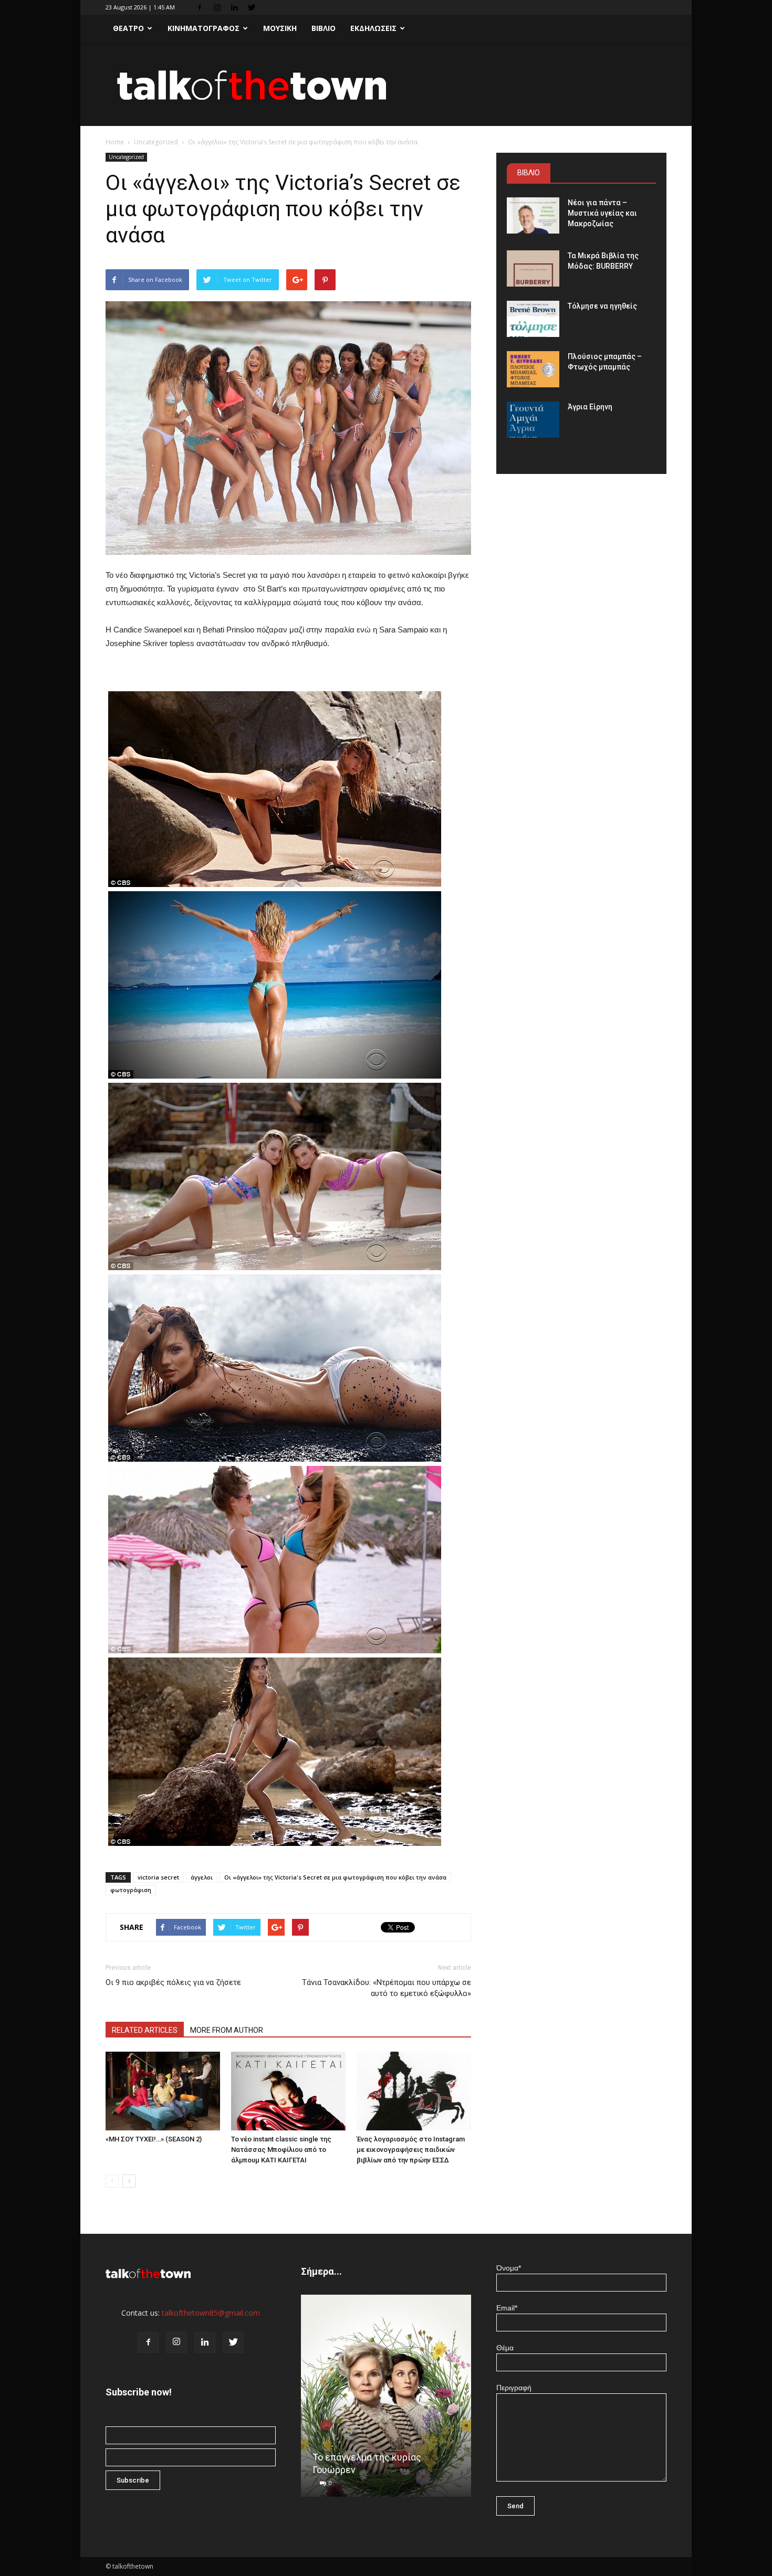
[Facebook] (200, 7)
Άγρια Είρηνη (590, 407)
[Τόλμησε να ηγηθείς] (533, 319)
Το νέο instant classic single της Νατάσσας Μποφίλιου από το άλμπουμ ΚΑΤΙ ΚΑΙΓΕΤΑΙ (281, 2150)
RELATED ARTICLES (145, 2030)
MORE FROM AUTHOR (227, 2030)
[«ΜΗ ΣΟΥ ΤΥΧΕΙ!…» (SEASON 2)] (163, 2091)
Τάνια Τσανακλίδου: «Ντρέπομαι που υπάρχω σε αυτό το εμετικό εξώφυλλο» (387, 1988)
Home (115, 142)
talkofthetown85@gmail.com (211, 2313)
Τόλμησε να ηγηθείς (602, 306)
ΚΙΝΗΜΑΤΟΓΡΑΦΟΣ (204, 28)
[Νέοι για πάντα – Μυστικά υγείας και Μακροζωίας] (533, 215)
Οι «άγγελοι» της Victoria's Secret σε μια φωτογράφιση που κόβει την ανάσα (335, 1877)
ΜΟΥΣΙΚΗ (280, 28)
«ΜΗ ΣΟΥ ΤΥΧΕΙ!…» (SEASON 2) (154, 2139)
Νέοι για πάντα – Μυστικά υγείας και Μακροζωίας (602, 213)
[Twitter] (252, 7)
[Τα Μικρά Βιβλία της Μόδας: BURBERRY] (533, 268)
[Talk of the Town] (386, 85)
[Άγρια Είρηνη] (533, 420)
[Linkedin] (234, 7)
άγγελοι (202, 1877)
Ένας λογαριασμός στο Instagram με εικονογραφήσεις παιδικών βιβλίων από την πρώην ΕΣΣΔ (411, 2150)
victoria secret (158, 1877)
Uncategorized (156, 142)
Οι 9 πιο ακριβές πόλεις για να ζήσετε (173, 1982)
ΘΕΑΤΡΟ (128, 28)
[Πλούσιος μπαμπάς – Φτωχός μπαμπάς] (533, 369)
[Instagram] (217, 7)
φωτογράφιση (131, 1890)
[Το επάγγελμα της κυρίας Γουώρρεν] (386, 2400)
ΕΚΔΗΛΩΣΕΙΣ (373, 28)
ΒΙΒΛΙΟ (324, 28)
